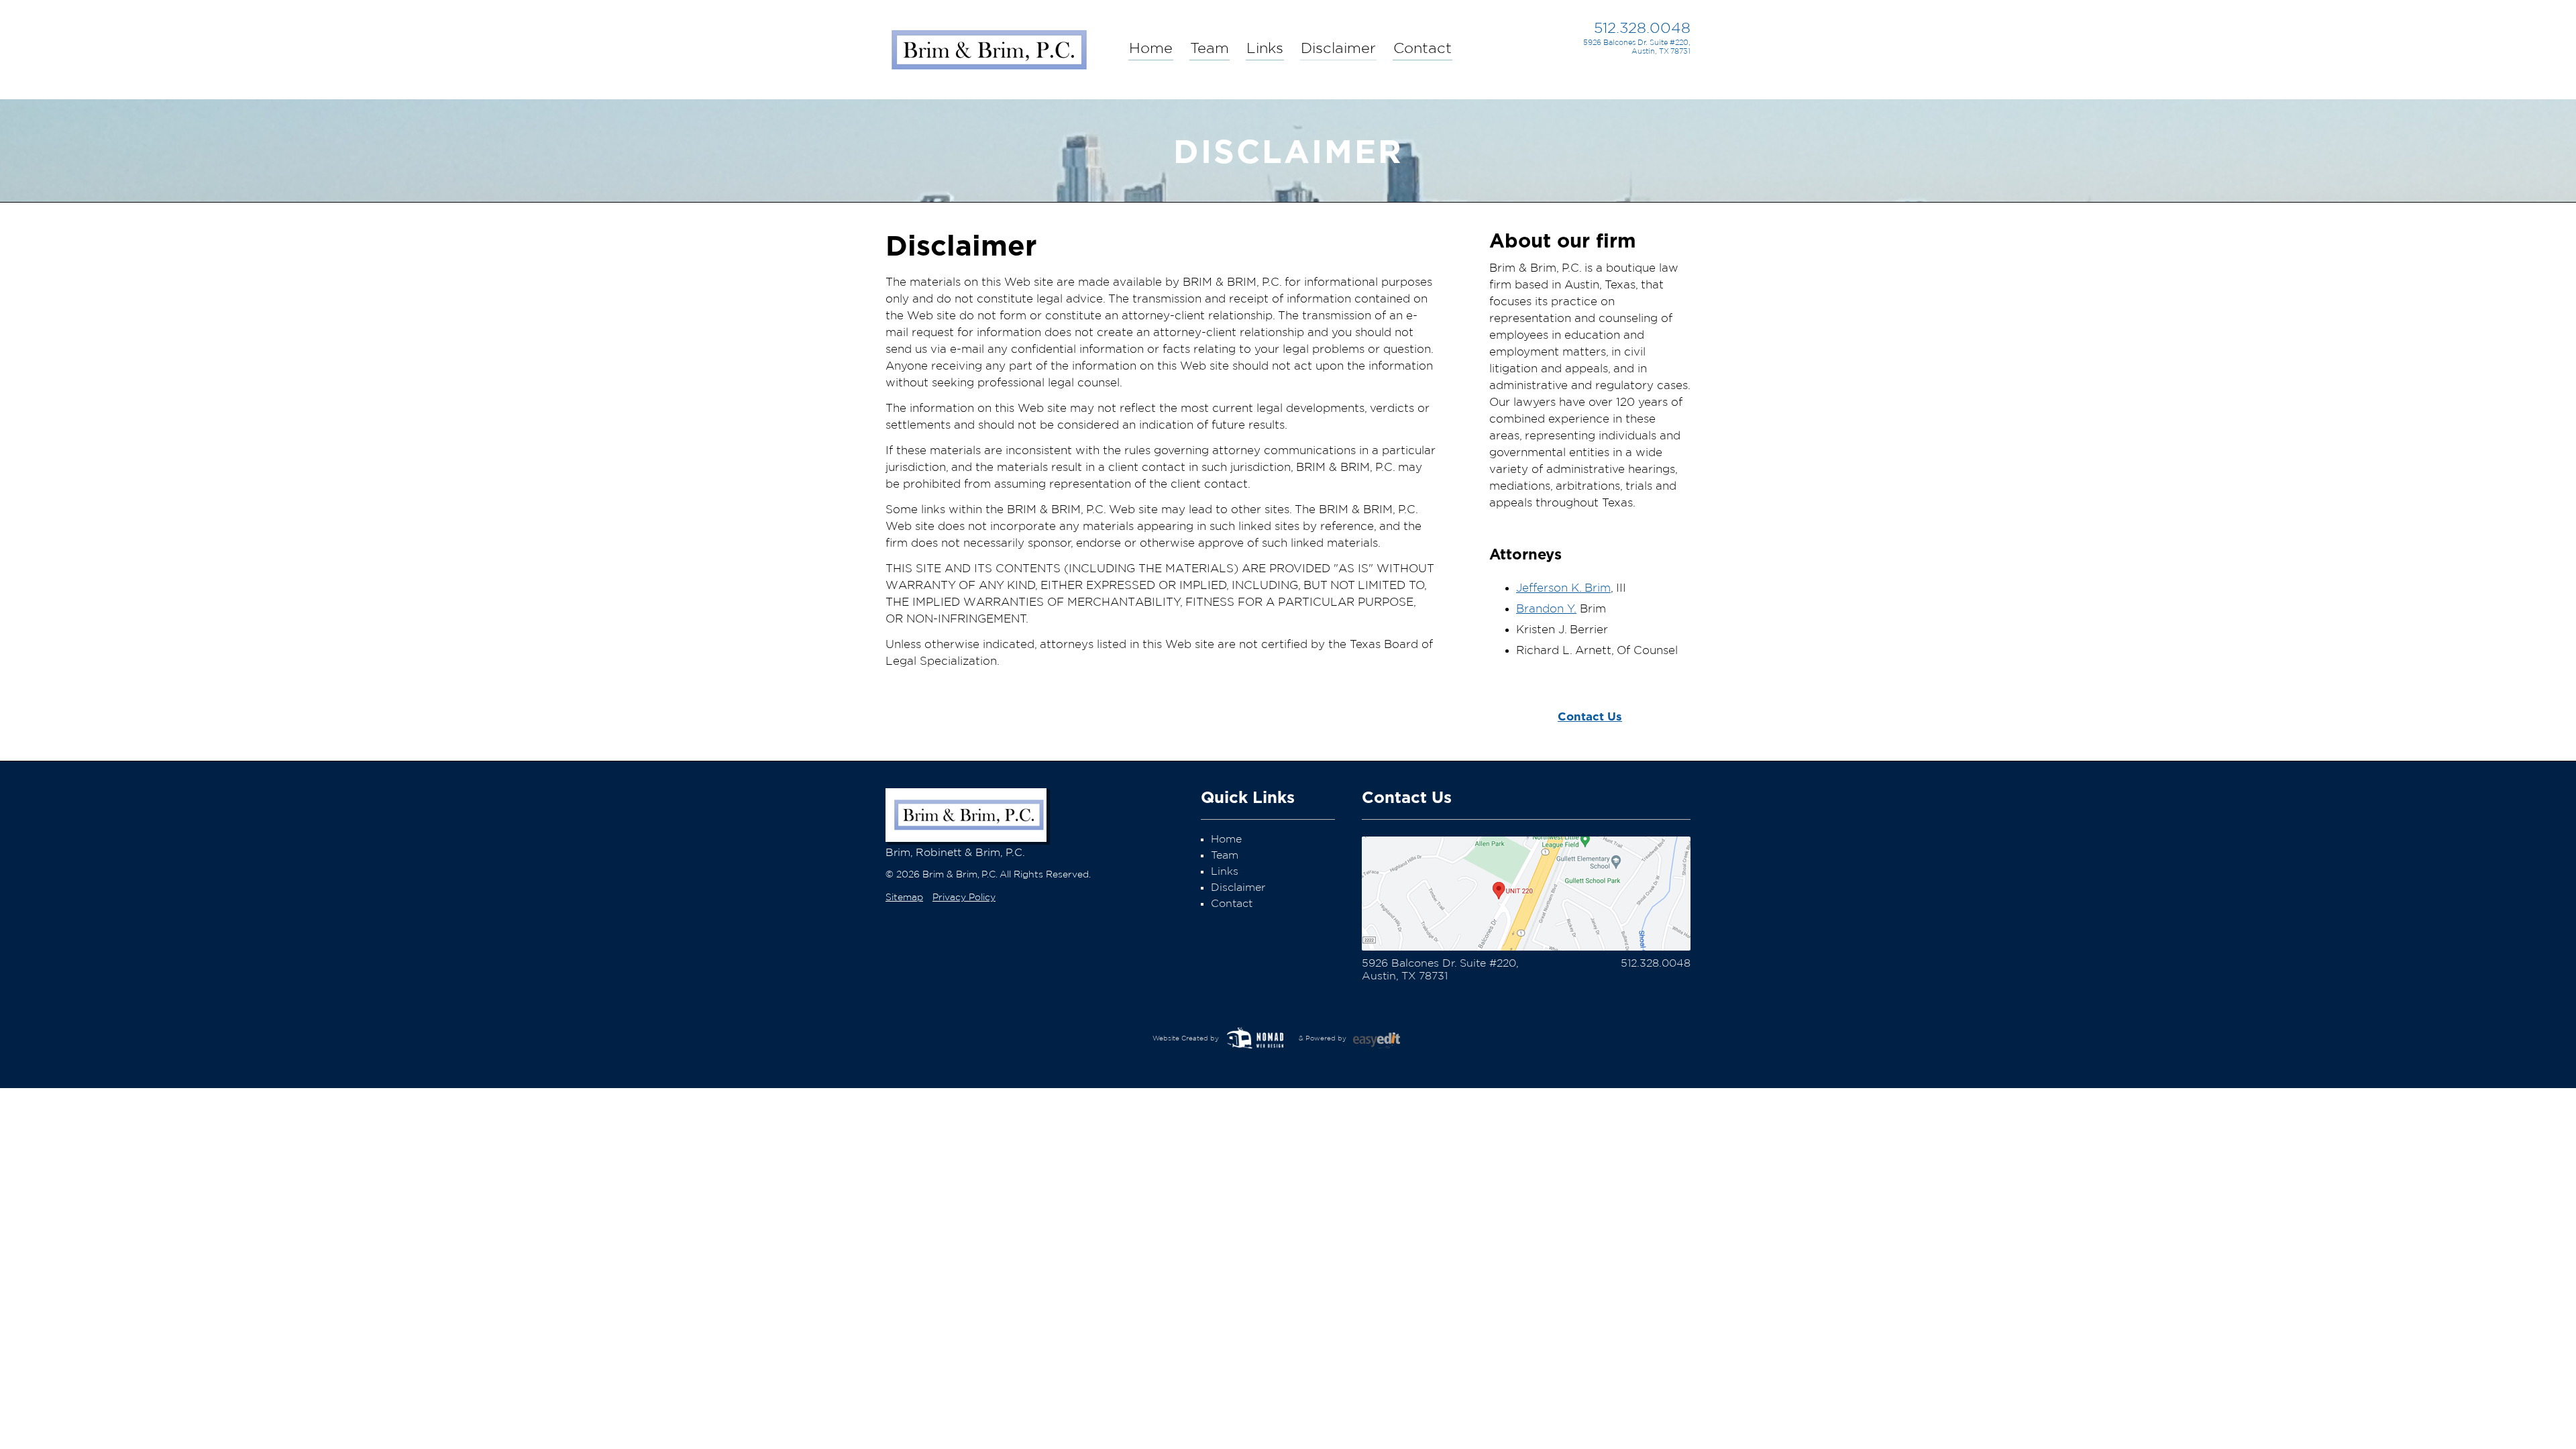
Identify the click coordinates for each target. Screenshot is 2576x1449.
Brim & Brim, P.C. (988, 46)
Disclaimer (1338, 48)
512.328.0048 (1642, 28)
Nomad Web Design (1258, 1038)
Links (1265, 48)
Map (1526, 894)
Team (1210, 48)
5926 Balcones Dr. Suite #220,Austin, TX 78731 (1637, 47)
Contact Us (1590, 716)
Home (1151, 48)
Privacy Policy (964, 898)
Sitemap (904, 898)
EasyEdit (1385, 1044)
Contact (1423, 48)
